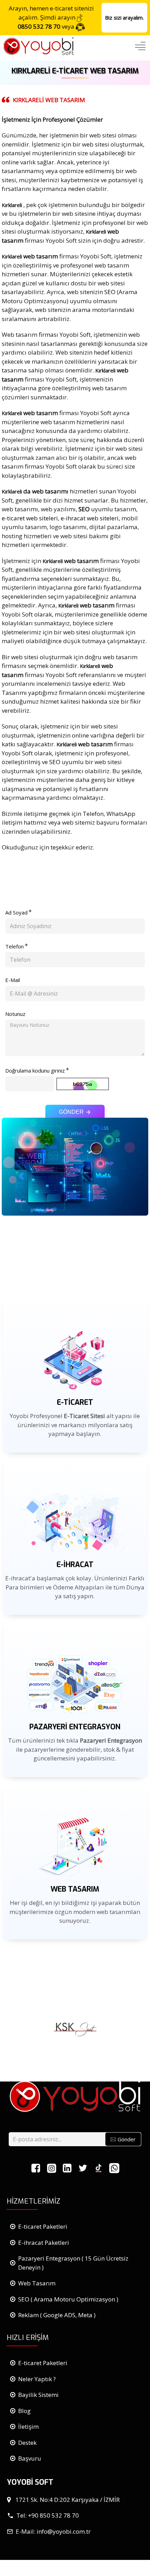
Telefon (14, 946)
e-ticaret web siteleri (30, 518)
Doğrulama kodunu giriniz (35, 1070)
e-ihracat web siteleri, (90, 518)
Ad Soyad (16, 912)
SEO (110, 292)
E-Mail (13, 980)
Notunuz (15, 1014)
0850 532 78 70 (39, 26)
